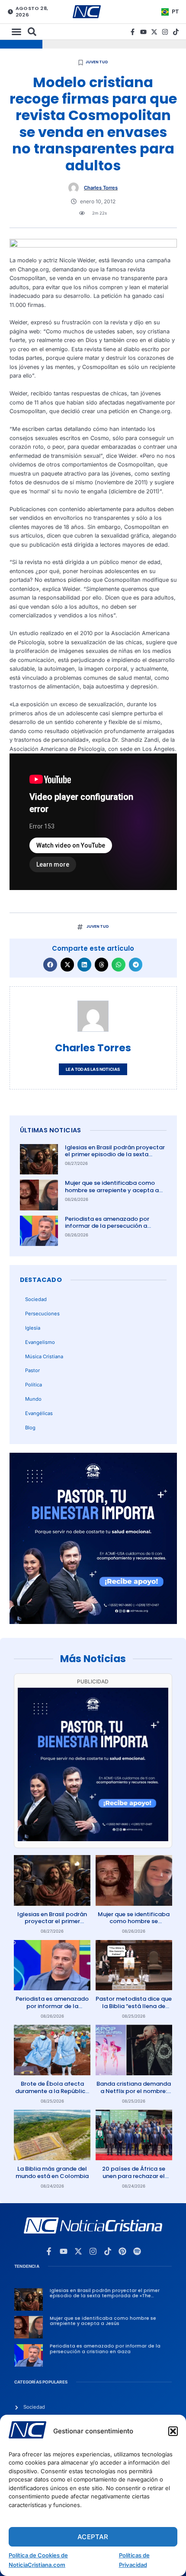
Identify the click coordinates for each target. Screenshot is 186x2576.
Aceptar (93, 2537)
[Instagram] (165, 32)
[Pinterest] (122, 2251)
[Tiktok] (176, 32)
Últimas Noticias (51, 1130)
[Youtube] (143, 32)
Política (34, 1385)
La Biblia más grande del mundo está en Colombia (52, 2172)
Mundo (33, 1399)
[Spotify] (137, 2251)
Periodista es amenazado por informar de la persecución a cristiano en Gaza (107, 1226)
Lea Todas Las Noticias (93, 1069)
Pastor (32, 1370)
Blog (30, 1428)
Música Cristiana (44, 1356)
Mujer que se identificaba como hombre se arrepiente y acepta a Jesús (112, 1190)
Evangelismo (40, 1342)
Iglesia (33, 1328)
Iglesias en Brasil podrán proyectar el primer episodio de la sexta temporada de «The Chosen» (115, 1155)
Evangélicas (39, 1413)
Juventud (97, 62)
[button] (173, 2431)
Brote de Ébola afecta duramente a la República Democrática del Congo (52, 2091)
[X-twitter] (154, 32)
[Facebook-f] (133, 32)
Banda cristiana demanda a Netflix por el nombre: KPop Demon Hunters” (134, 2091)
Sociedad (36, 1299)
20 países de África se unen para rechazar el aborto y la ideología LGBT (134, 2180)
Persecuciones (42, 1314)
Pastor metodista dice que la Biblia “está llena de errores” (134, 2006)
